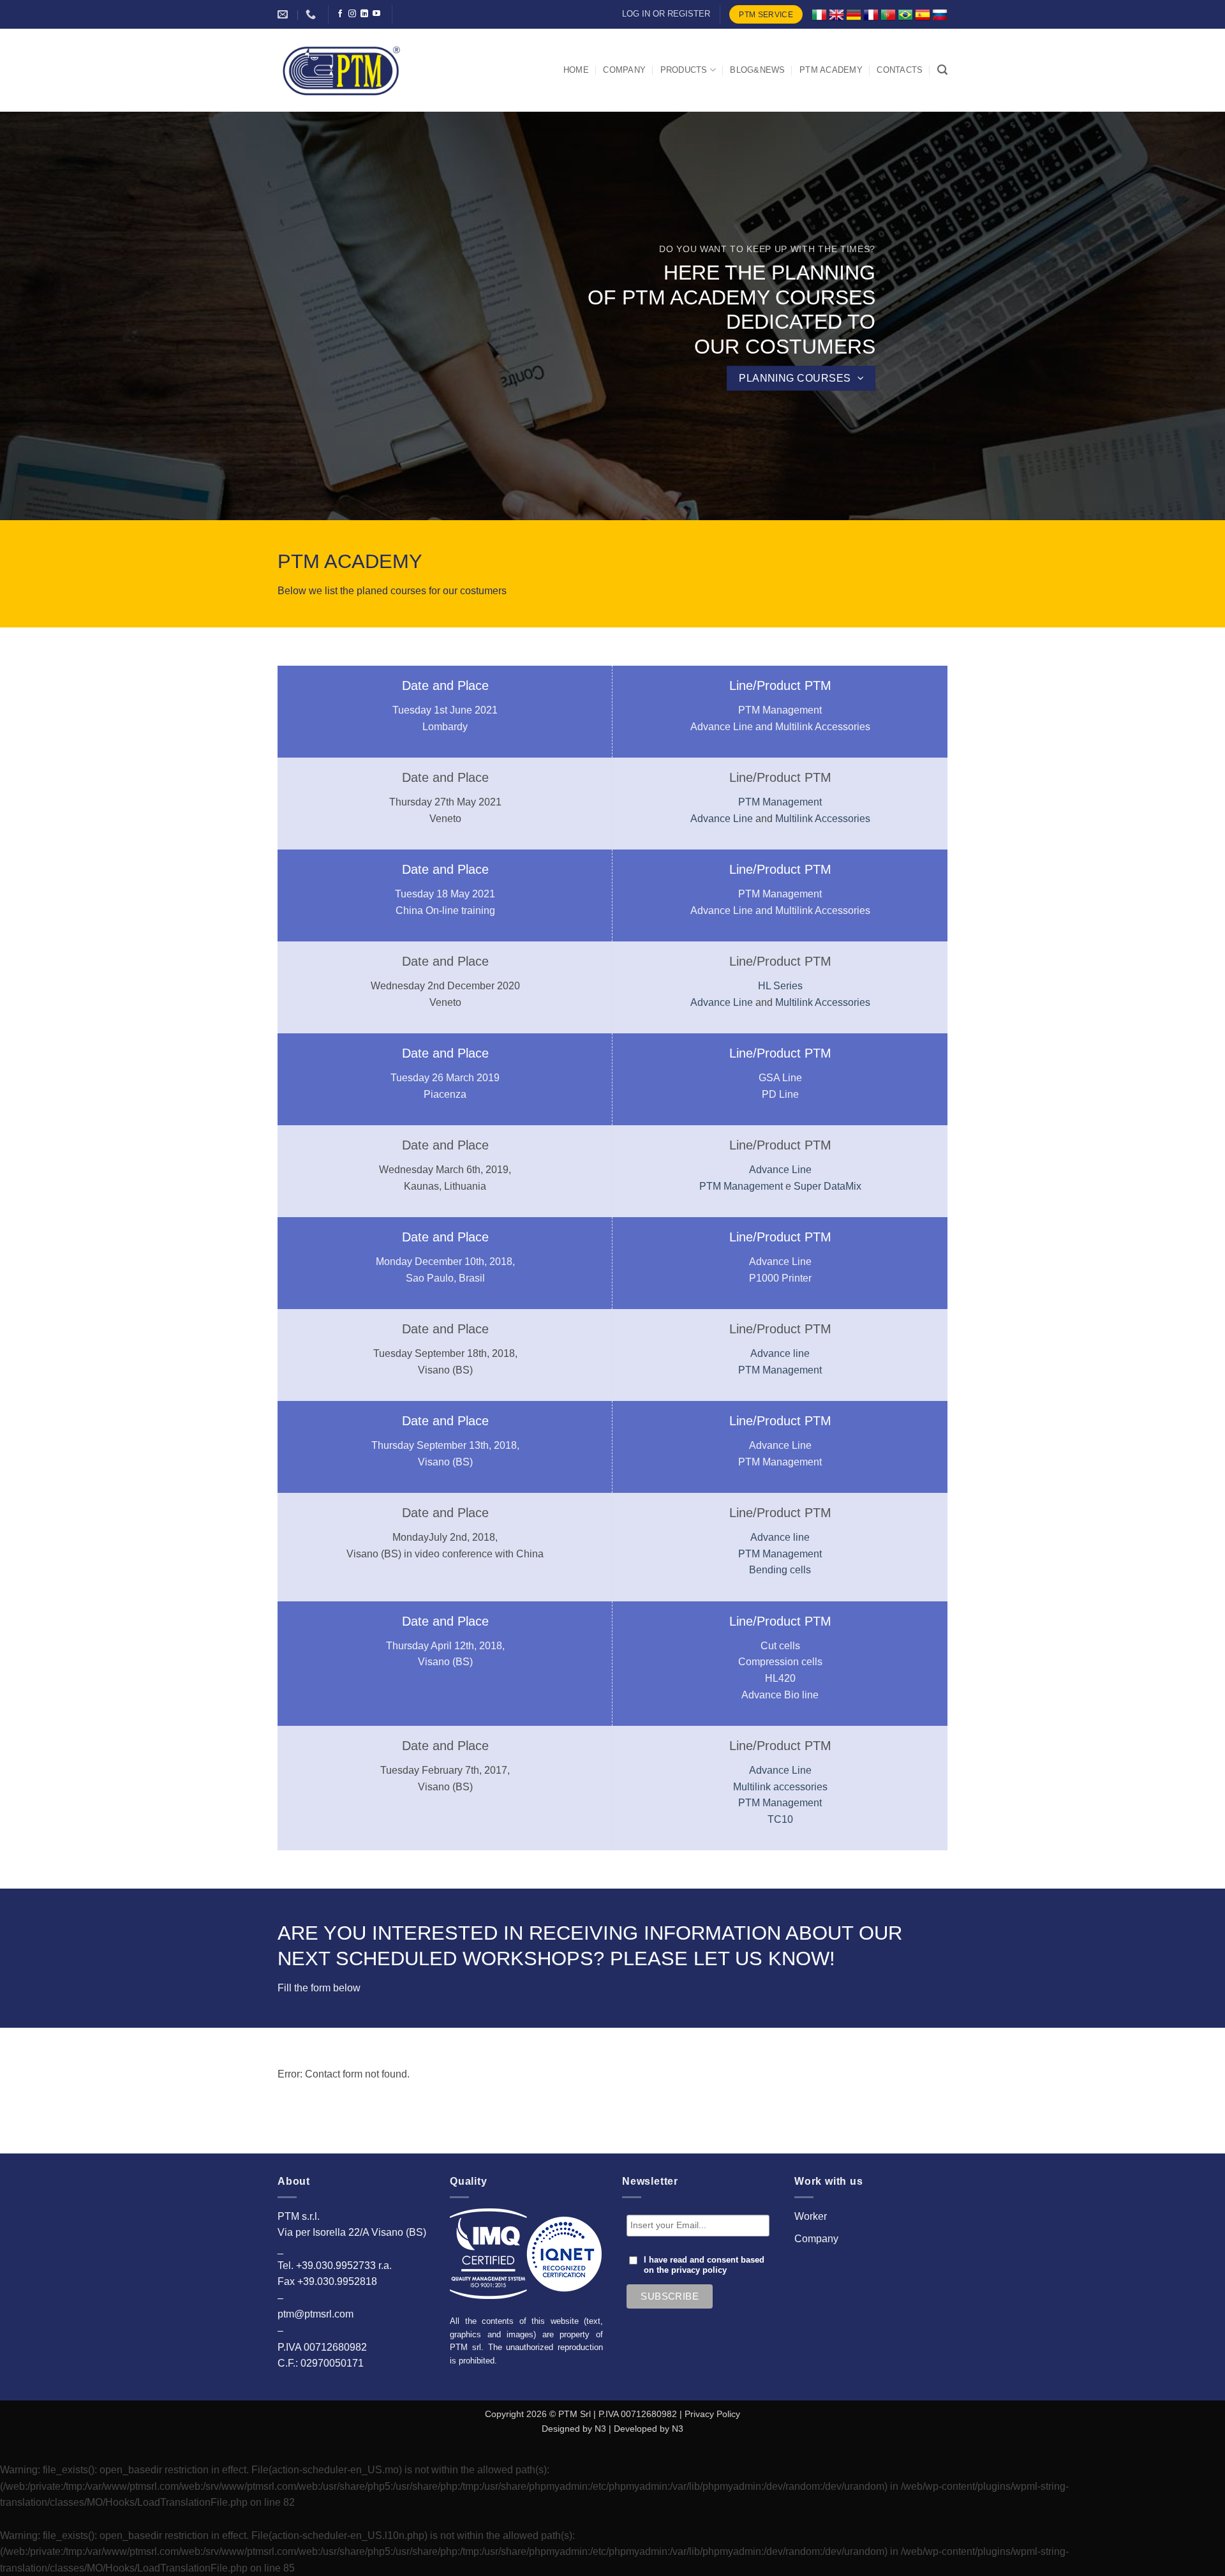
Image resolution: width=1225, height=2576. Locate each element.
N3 (600, 2429)
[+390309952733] (312, 14)
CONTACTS (900, 70)
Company (816, 2239)
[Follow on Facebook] (340, 14)
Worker (811, 2216)
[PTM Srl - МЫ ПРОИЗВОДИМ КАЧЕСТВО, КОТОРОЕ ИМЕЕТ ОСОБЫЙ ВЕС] (341, 70)
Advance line (780, 1353)
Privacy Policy (712, 2414)
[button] (942, 70)
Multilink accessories (780, 1787)
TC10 (780, 1819)
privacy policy (699, 2270)
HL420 (780, 1678)
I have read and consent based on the (704, 2265)
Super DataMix (828, 1186)
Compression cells (780, 1662)
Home (576, 70)
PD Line (780, 1094)
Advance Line (723, 727)
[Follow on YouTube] (376, 14)
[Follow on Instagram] (352, 14)
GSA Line (780, 1078)
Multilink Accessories (823, 727)
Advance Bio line (780, 1695)
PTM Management (780, 710)
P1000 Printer (780, 1278)
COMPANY (624, 70)
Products (684, 70)
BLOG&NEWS (757, 70)
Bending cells (780, 1570)
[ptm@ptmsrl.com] (284, 14)
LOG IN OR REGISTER (666, 14)
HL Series (780, 986)
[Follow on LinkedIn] (364, 14)
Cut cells (780, 1646)
